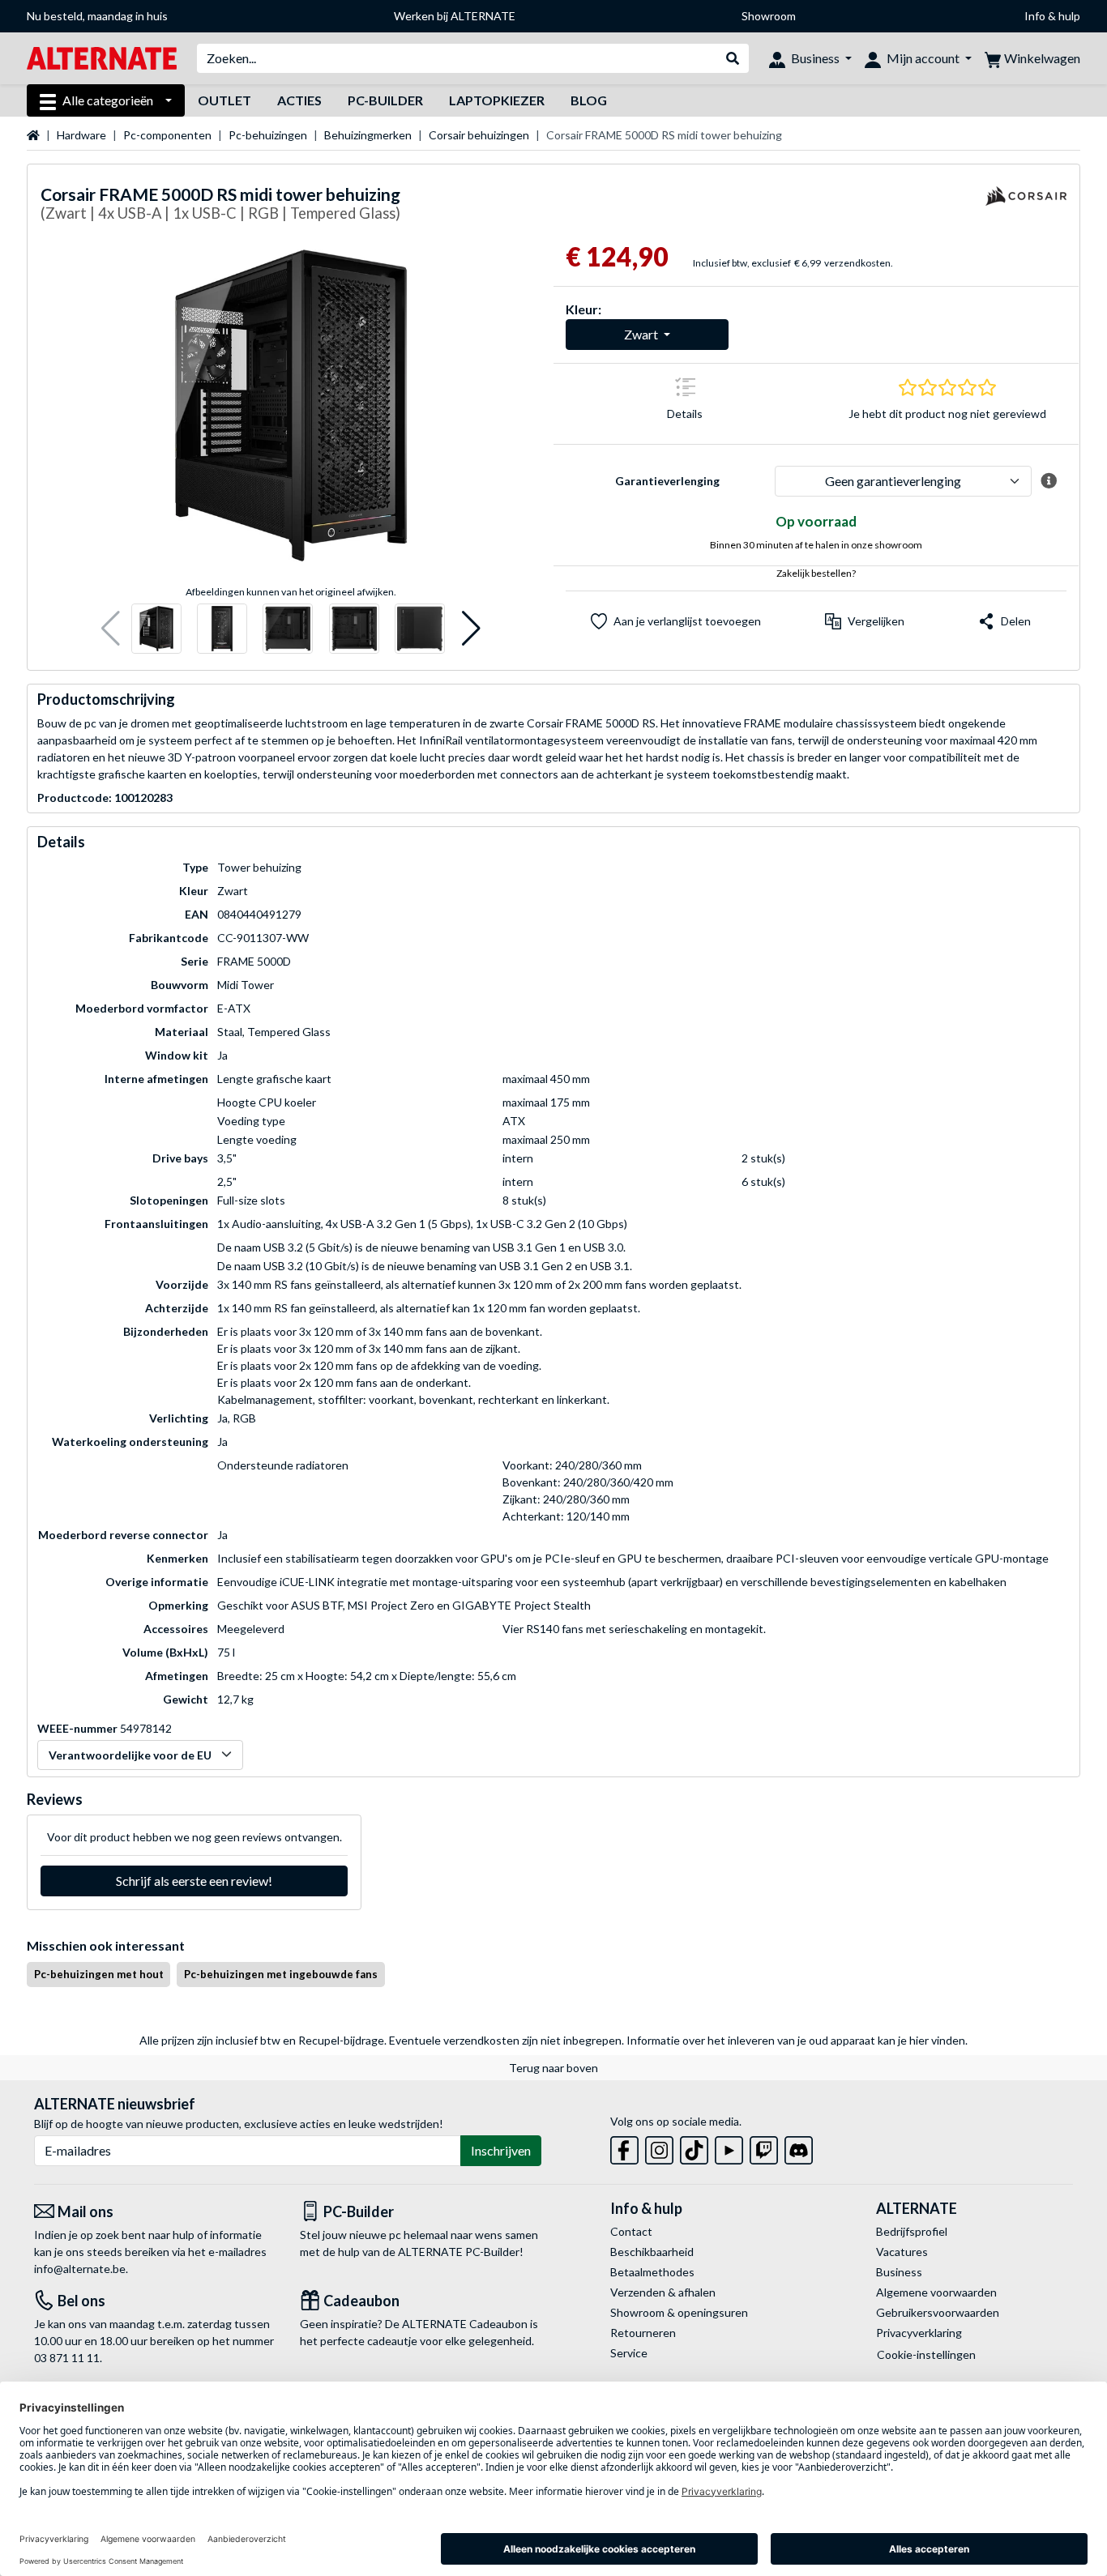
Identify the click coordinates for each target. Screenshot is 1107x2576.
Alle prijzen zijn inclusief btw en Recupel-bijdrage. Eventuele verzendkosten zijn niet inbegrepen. (382, 2040)
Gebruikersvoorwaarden (938, 2312)
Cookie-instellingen (926, 2354)
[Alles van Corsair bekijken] (1026, 206)
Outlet (224, 100)
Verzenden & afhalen (663, 2292)
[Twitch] (764, 2147)
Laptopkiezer (497, 100)
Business (899, 2272)
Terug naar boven (553, 2068)
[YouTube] (729, 2147)
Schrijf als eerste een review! (194, 1881)
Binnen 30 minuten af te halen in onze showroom (816, 545)
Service (629, 2353)
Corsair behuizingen (479, 135)
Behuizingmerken (368, 135)
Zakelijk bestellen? (816, 573)
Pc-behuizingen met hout (99, 1974)
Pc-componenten (167, 135)
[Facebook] (624, 2147)
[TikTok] (694, 2147)
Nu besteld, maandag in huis (97, 16)
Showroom (769, 16)
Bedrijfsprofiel (912, 2231)
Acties (299, 100)
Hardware (81, 135)
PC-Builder (385, 100)
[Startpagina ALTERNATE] (102, 57)
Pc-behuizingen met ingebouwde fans (281, 1974)
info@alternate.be (80, 2269)
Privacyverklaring (919, 2333)
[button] (111, 629)
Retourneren (643, 2333)
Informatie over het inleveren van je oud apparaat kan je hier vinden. (797, 2040)
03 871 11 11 (67, 2358)
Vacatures (902, 2252)
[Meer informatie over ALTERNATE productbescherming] (1049, 481)
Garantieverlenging (667, 481)
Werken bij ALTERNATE (455, 16)
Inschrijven (501, 2150)
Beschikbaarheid (652, 2252)
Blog (589, 100)
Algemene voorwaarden (936, 2292)
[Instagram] (659, 2147)
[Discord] (799, 2147)
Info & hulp (1052, 16)
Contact (631, 2231)
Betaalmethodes (652, 2272)
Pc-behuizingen (268, 135)
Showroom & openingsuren (679, 2312)
